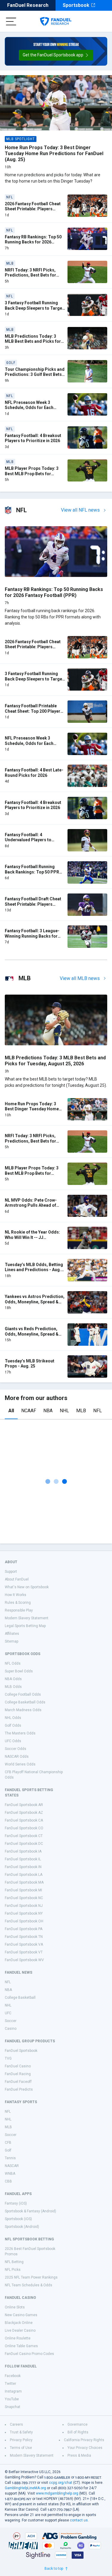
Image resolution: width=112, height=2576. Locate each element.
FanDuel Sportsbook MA (24, 1882)
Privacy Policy (21, 2440)
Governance (78, 2424)
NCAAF (29, 1411)
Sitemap (11, 1641)
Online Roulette (18, 2338)
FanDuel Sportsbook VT (24, 1952)
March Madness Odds (23, 1710)
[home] (56, 21)
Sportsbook (76, 5)
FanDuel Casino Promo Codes (29, 2354)
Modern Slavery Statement (27, 1618)
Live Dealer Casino (20, 2330)
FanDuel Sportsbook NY (24, 1913)
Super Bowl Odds (19, 1671)
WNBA (10, 2174)
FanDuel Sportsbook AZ (24, 1813)
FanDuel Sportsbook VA (24, 1944)
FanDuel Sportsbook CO (24, 1828)
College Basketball (20, 1998)
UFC (8, 2013)
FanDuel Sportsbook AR (24, 1805)
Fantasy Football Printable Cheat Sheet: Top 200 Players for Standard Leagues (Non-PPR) (34, 714)
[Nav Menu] (11, 21)
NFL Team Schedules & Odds (29, 2285)
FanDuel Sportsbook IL (23, 1859)
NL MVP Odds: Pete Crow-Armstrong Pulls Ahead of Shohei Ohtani (31, 1205)
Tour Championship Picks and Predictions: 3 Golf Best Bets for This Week (35, 375)
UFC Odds (13, 1741)
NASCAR (12, 2166)
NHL (64, 1411)
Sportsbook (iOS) (18, 2219)
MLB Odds (13, 1687)
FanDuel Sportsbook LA (24, 1875)
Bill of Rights (78, 2432)
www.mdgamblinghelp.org (57, 2493)
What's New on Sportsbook (27, 1587)
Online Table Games (21, 2346)
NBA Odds (13, 1679)
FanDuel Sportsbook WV (24, 1960)
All (11, 1411)
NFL (98, 1411)
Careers (16, 2424)
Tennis (10, 2158)
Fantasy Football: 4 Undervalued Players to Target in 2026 (28, 840)
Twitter (10, 2384)
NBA (48, 1411)
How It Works (16, 1595)
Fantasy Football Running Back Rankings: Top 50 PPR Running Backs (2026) (32, 872)
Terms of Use (21, 2448)
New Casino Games (21, 2315)
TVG (8, 2058)
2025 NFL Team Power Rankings (31, 2277)
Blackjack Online (19, 2323)
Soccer (11, 2021)
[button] (56, 55)
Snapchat (13, 2407)
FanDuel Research (28, 5)
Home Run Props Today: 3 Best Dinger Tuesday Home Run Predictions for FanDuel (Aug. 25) (54, 153)
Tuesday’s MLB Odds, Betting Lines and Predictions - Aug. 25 (34, 1270)
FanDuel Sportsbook (21, 2051)
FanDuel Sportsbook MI (23, 1890)
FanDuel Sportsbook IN (23, 1867)
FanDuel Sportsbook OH (24, 1921)
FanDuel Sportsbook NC (24, 1898)
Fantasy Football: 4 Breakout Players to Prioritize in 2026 (33, 438)
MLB (81, 1411)
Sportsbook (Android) (22, 2227)
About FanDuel (17, 1579)
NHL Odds (13, 1718)
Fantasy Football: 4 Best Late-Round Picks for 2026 (34, 773)
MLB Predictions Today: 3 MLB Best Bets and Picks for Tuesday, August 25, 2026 (33, 341)
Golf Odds (13, 1725)
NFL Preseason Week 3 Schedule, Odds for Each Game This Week (29, 408)
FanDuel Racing (18, 2074)
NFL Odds (13, 1663)
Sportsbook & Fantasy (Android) (30, 2211)
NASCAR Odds (17, 1757)
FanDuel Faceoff (18, 2082)
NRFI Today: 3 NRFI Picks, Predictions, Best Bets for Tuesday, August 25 (30, 275)
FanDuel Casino (18, 2066)
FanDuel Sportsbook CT (24, 1836)
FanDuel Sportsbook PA (24, 1929)
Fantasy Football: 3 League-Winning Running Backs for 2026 (32, 936)
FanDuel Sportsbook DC (24, 1844)
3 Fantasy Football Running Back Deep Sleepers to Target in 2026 (34, 308)
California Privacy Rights (84, 2440)
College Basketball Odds (25, 1702)
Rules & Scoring (18, 1603)
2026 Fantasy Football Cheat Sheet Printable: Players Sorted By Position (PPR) (33, 209)
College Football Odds (23, 1694)
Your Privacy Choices (85, 2448)
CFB (8, 2143)
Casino (11, 2029)
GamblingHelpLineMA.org (25, 2488)
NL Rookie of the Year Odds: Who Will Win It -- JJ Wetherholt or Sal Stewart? (32, 1237)
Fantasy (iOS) (16, 2203)
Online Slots (15, 2307)
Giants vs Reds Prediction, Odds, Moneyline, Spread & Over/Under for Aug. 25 (32, 1334)
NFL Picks (13, 2270)
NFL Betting (14, 2262)
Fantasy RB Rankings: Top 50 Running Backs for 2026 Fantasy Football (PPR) (33, 242)
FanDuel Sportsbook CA (24, 1820)
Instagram (13, 2391)
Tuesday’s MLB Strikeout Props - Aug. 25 (30, 1364)
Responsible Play (19, 1610)
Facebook (13, 2376)
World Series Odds (20, 1764)
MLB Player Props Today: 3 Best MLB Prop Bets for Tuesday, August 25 (32, 474)
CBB (8, 2181)
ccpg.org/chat (61, 2483)
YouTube (12, 2399)
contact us (79, 2520)
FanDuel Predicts (19, 2089)
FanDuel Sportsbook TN (24, 1937)
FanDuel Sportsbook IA (23, 1851)
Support (11, 1572)
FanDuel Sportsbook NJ (24, 1906)
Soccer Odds (16, 1749)
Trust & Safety (21, 2432)
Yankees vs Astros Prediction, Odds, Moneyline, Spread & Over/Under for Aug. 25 (35, 1302)
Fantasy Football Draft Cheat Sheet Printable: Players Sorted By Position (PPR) (33, 904)
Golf (8, 2150)
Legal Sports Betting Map (25, 1626)
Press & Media (79, 2455)
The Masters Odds (20, 1733)
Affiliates (12, 1634)
